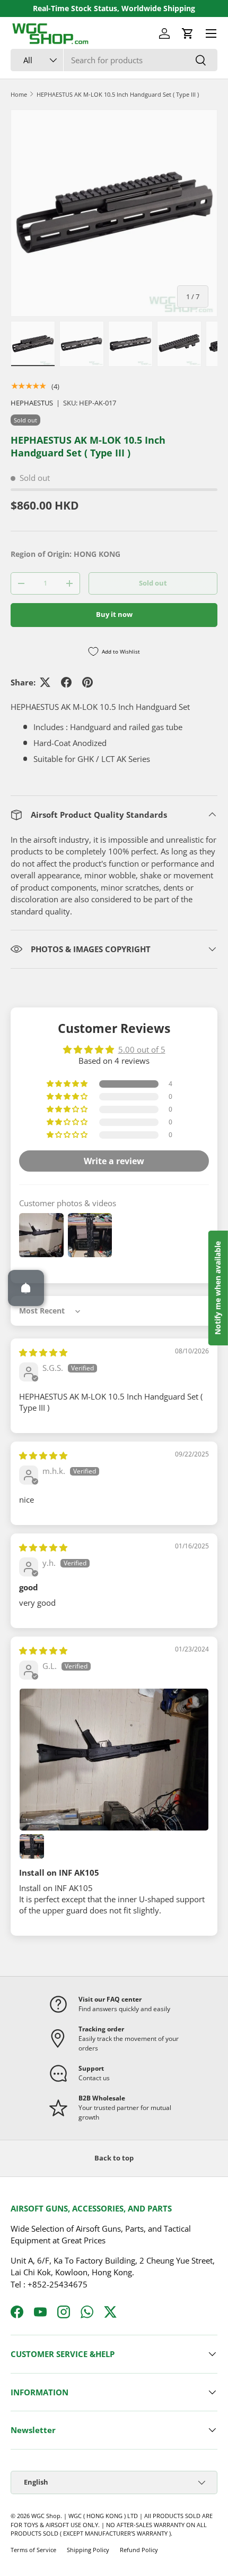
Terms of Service (33, 2550)
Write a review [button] (114, 1161)
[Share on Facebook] (66, 682)
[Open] (26, 1288)
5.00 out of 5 (142, 1049)
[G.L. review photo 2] (32, 1846)
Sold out (153, 583)
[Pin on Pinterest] (87, 682)
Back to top (114, 2158)
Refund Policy (139, 2550)
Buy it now (114, 614)
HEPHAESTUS (32, 403)
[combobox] (114, 60)
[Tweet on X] (45, 682)
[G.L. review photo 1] (114, 1760)
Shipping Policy (88, 2550)
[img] (43, 1352)
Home (19, 94)
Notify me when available (218, 1288)
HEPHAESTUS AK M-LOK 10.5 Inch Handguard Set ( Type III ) (118, 94)
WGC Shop (46, 2516)
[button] (188, 33)
